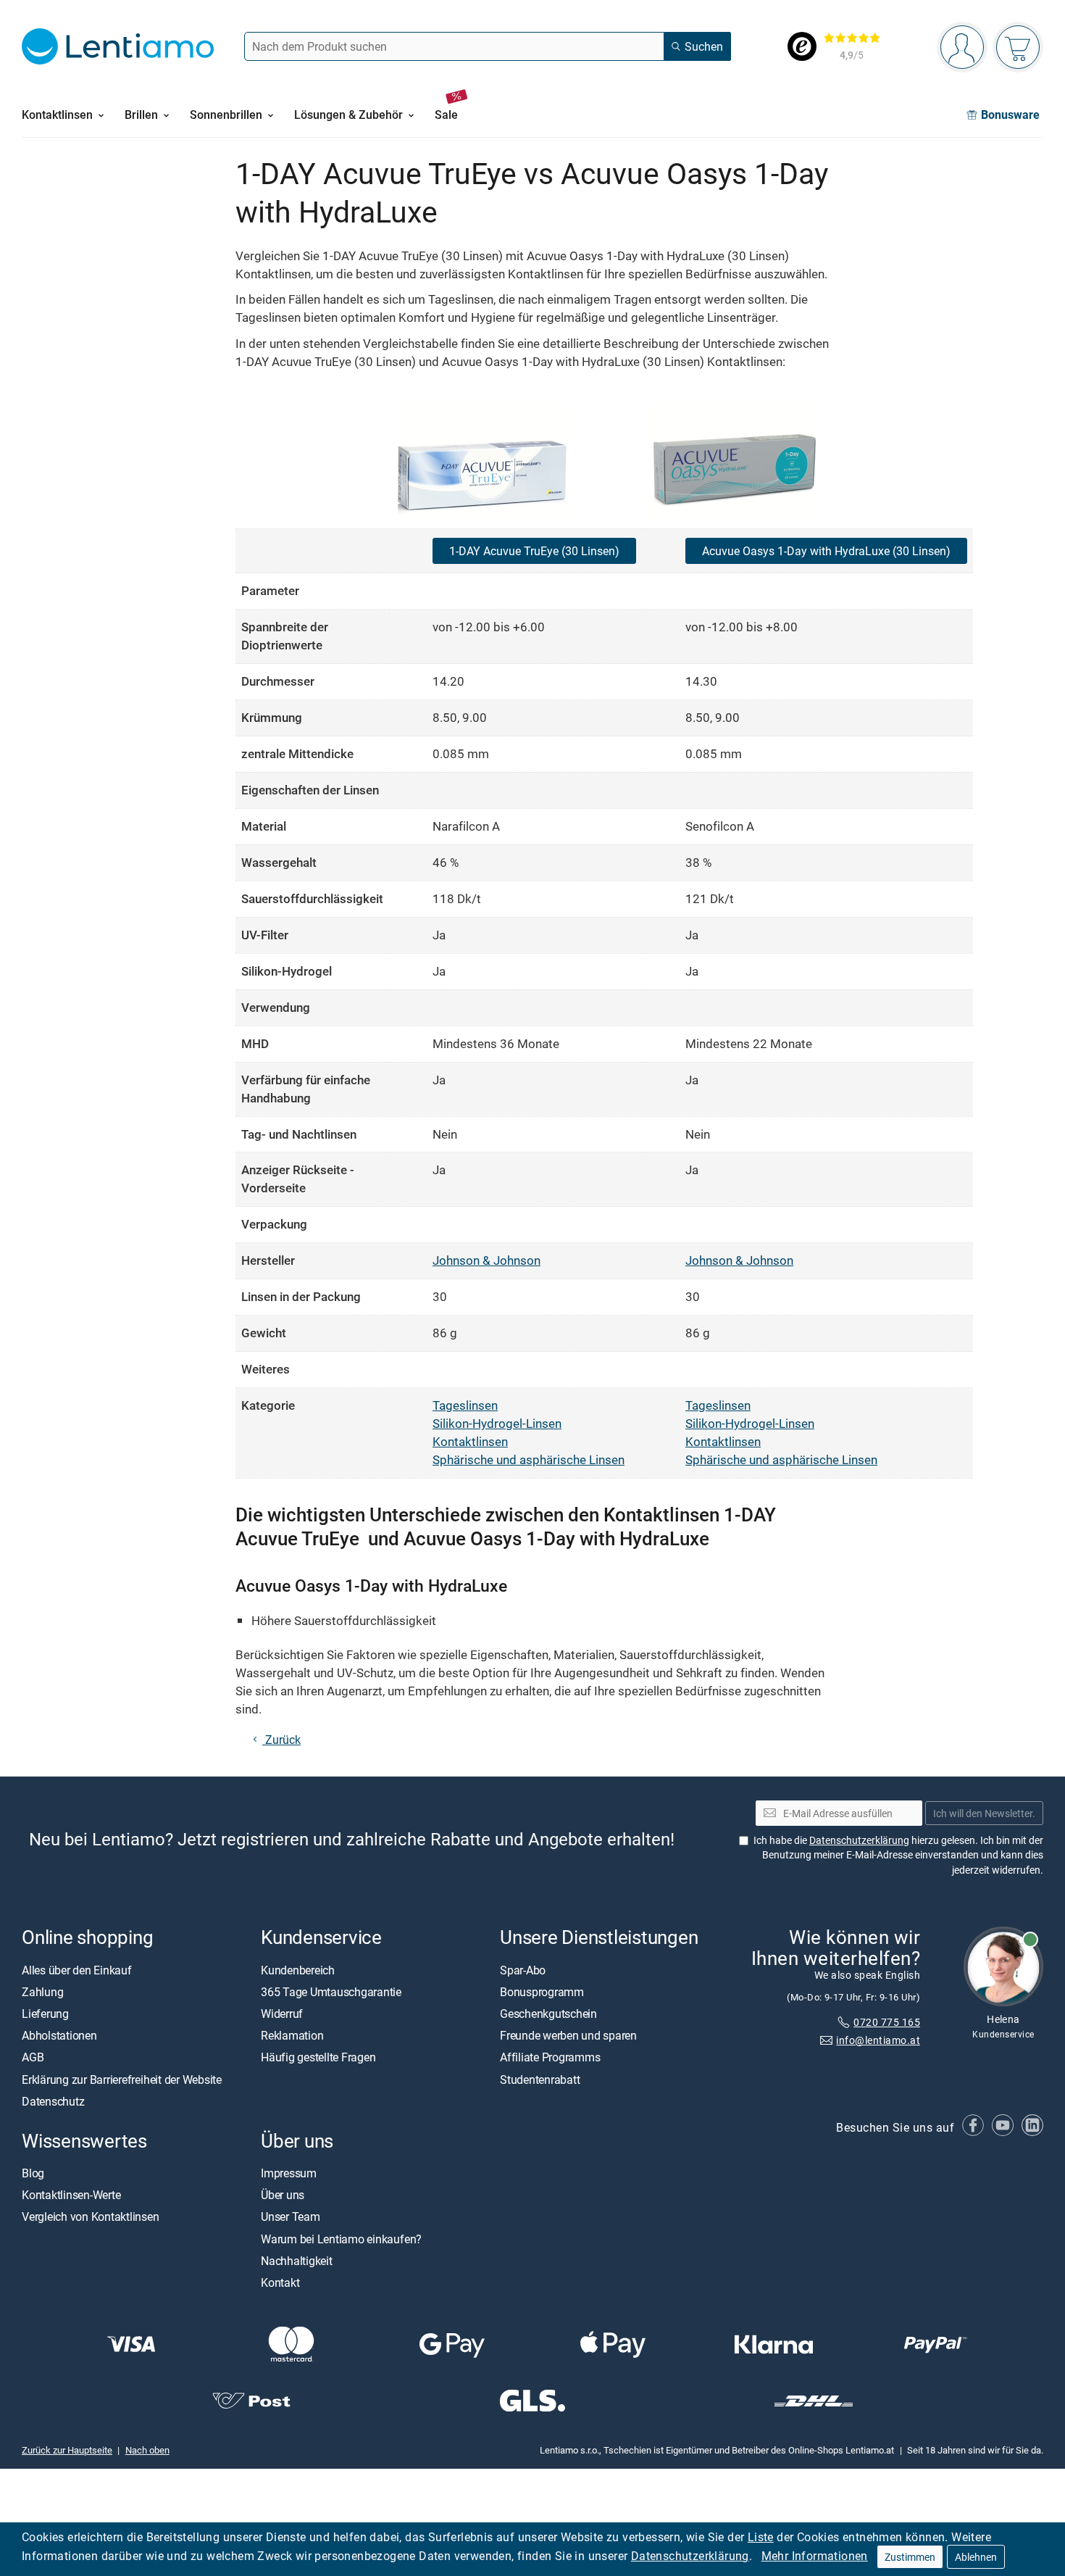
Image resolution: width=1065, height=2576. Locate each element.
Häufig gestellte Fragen (318, 2057)
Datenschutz (53, 2101)
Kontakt (280, 2282)
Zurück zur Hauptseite (67, 2450)
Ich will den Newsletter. (984, 1813)
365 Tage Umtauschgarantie (331, 1992)
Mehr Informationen (815, 2556)
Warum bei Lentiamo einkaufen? (341, 2239)
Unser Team (291, 2216)
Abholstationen (59, 2035)
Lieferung (45, 2014)
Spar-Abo (523, 1970)
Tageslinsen (465, 1405)
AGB (33, 2057)
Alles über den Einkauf (77, 1970)
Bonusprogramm (542, 1992)
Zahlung (42, 1992)
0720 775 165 (887, 2022)
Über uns (283, 2195)
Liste (761, 2537)
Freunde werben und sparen (568, 2035)
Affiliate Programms (550, 2057)
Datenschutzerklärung (690, 2556)
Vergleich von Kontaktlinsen (91, 2216)
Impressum (289, 2173)
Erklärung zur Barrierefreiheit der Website (122, 2079)
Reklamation (292, 2035)
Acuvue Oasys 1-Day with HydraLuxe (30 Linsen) (826, 551)
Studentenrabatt (540, 2079)
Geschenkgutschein (548, 2014)
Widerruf (282, 2014)
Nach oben (147, 2450)
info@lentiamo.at (878, 2040)
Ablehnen (976, 2557)
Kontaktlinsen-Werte (71, 2195)
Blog (33, 2173)
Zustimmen (910, 2557)
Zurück (281, 1740)
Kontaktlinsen (470, 1441)
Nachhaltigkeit (297, 2261)
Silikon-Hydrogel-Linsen (497, 1423)
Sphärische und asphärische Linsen (529, 1459)
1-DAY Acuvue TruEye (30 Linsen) (534, 551)
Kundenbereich (298, 1970)
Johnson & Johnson (486, 1260)
